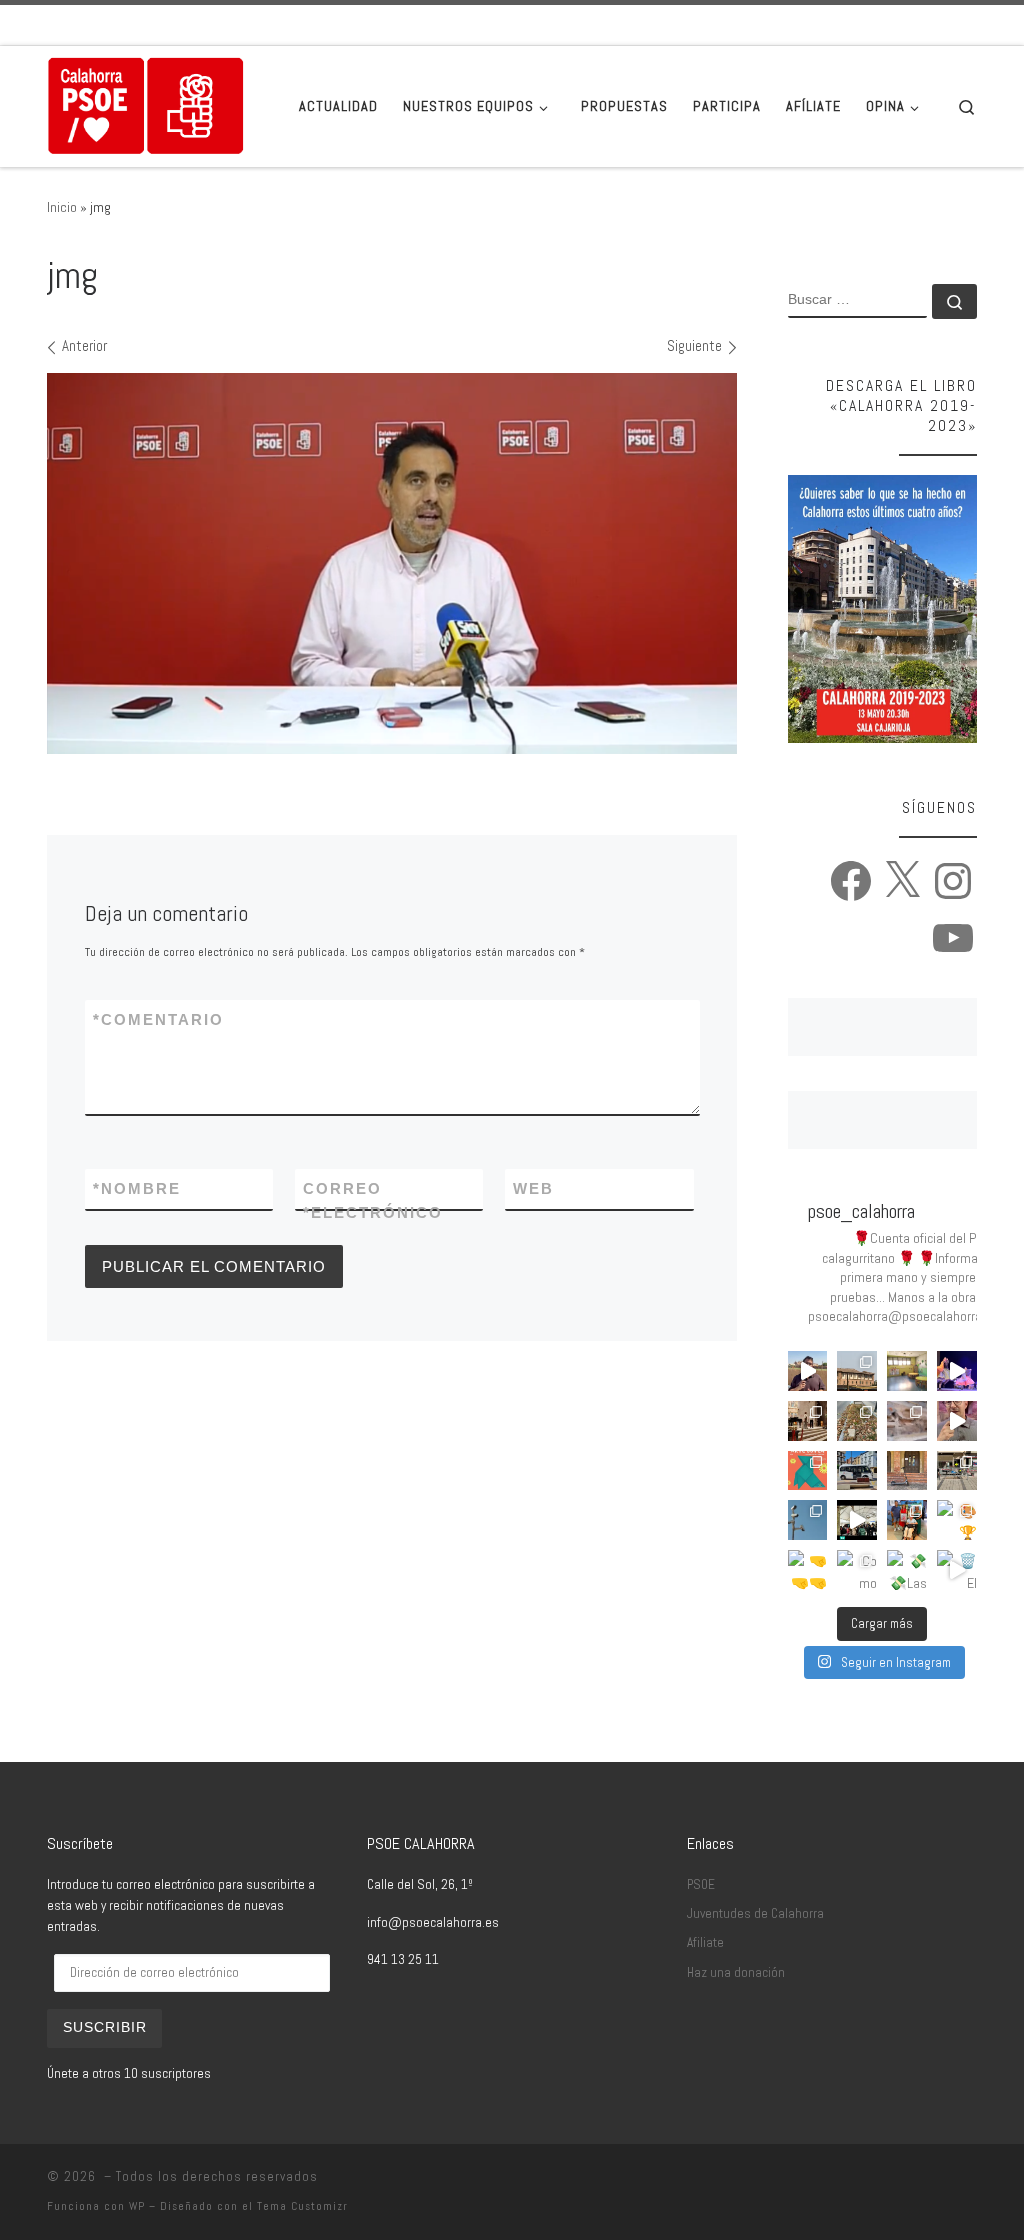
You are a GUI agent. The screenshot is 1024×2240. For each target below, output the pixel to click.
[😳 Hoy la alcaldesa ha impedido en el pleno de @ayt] (957, 1421)
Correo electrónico (373, 1200)
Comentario (158, 1019)
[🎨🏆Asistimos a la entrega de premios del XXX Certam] (957, 1520)
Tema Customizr (302, 2206)
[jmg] (392, 563)
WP (137, 2206)
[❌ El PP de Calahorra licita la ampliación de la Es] (907, 1371)
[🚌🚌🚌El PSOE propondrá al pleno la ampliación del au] (857, 1471)
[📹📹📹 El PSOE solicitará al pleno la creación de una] (808, 1520)
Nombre (137, 1188)
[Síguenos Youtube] (971, 24)
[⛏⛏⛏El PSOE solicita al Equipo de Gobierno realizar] (907, 1421)
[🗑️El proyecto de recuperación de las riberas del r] (957, 1570)
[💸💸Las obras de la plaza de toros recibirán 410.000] (907, 1570)
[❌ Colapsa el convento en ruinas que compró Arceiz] (808, 1371)
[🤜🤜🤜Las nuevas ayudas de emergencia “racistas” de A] (808, 1570)
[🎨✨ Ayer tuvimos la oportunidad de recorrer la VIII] (808, 1471)
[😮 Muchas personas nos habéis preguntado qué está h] (857, 1520)
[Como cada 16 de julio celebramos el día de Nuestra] (857, 1570)
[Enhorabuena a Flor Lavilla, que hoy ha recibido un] (907, 1520)
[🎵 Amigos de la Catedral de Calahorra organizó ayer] (808, 1421)
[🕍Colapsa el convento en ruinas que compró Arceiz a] (857, 1371)
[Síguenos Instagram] (943, 24)
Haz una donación (736, 1972)
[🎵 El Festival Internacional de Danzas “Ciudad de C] (957, 1371)
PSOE (701, 1884)
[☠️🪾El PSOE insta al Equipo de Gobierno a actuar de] (857, 1421)
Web (533, 1188)
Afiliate (705, 1942)
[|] (146, 104)
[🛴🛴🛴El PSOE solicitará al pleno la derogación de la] (907, 1471)
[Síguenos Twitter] (915, 24)
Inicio (62, 207)
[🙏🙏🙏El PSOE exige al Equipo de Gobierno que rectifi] (957, 1471)
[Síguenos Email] (859, 24)
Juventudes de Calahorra (755, 1913)
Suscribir (105, 2027)
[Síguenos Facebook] (887, 24)
